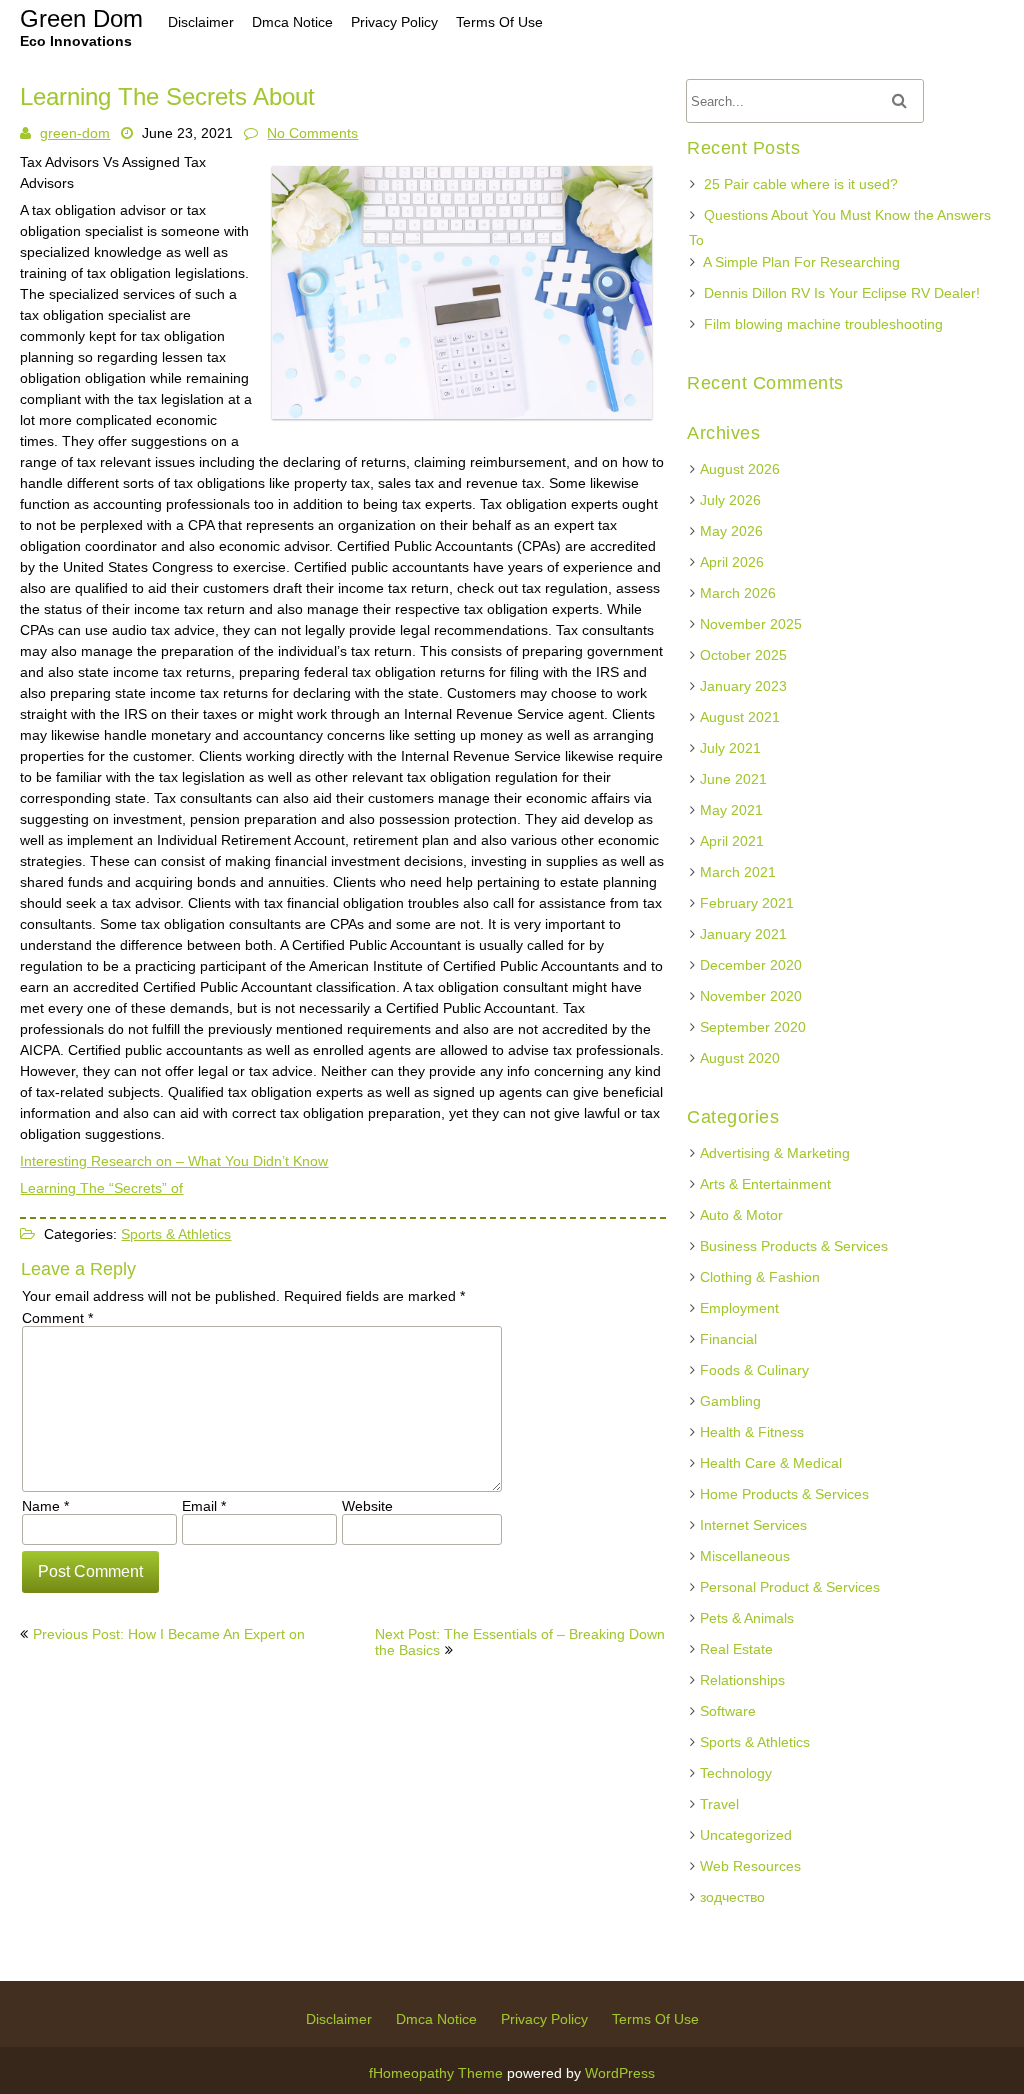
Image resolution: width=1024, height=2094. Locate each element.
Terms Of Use (655, 2019)
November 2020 (751, 996)
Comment (57, 1318)
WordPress (620, 2073)
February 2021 (747, 903)
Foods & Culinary (754, 1370)
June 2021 (733, 779)
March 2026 (738, 593)
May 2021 (731, 810)
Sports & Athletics (176, 1234)
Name (45, 1506)
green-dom (75, 133)
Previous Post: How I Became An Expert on (169, 1634)
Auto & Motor (741, 1215)
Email (204, 1506)
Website (367, 1506)
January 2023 (743, 686)
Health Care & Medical (771, 1463)
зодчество (732, 1897)
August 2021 (740, 717)
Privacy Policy (544, 2019)
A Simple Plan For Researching (801, 262)
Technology (736, 1773)
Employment (739, 1308)
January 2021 (743, 934)
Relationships (742, 1680)
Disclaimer (339, 2019)
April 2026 (732, 562)
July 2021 (730, 748)
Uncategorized (746, 1835)
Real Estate (736, 1649)
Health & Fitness (752, 1432)
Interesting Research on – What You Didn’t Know (174, 1161)
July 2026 (730, 500)
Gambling (730, 1401)
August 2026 (740, 469)
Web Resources (750, 1866)
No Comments (312, 133)
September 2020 (753, 1027)
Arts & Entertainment (765, 1184)
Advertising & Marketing (775, 1153)
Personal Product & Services (790, 1587)
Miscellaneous (745, 1556)
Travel (719, 1804)
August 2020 (740, 1058)
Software (728, 1711)
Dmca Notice (436, 2019)
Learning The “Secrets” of (101, 1188)
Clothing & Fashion (760, 1277)
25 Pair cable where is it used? (801, 184)
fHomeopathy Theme (436, 2073)
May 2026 (731, 531)
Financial (728, 1339)
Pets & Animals (747, 1618)
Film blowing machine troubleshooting (823, 324)
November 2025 (751, 624)
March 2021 (738, 872)
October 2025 (743, 655)
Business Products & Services (794, 1246)
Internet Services (753, 1525)
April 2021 (732, 841)
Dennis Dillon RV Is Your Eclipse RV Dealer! (842, 293)
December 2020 (751, 965)
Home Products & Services (784, 1494)
